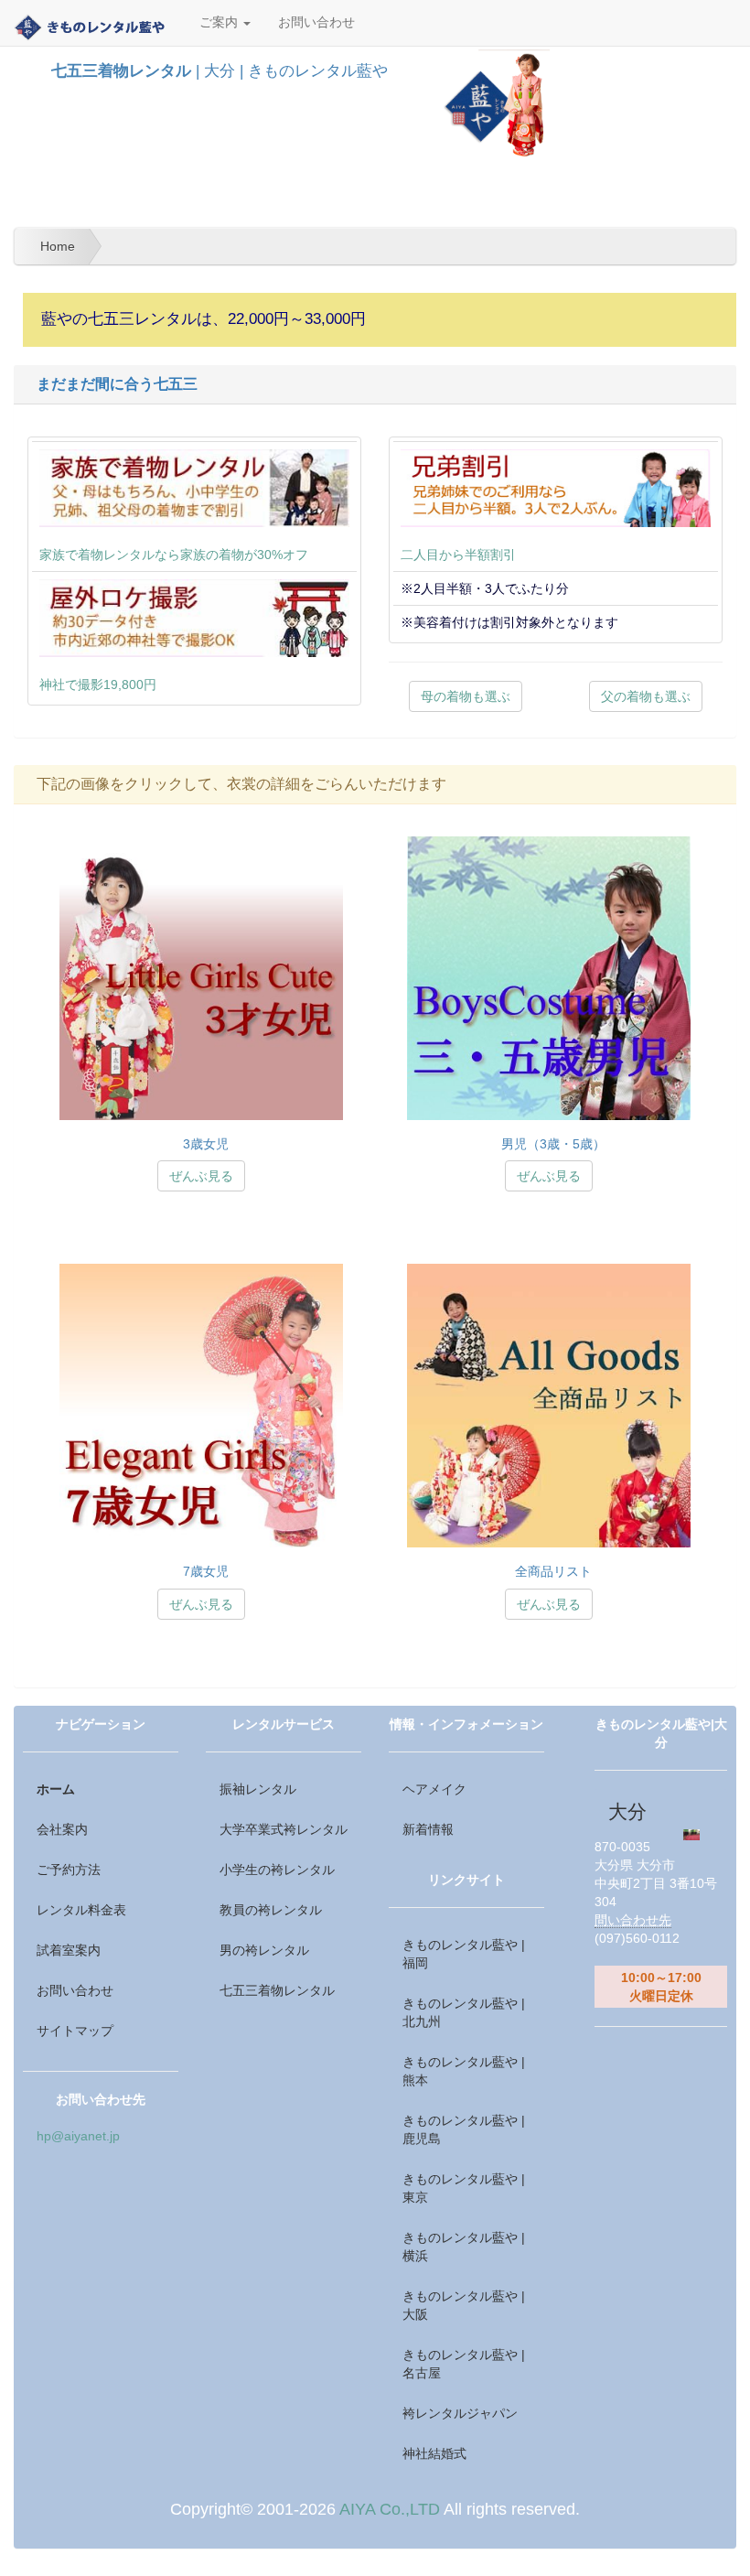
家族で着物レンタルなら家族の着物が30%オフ (174, 555)
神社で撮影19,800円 (98, 684)
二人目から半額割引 (458, 555)
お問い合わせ (316, 22)
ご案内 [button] (220, 22)
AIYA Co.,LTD (390, 2509)
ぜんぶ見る (201, 1176)
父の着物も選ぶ (646, 696)
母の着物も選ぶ (466, 696)
